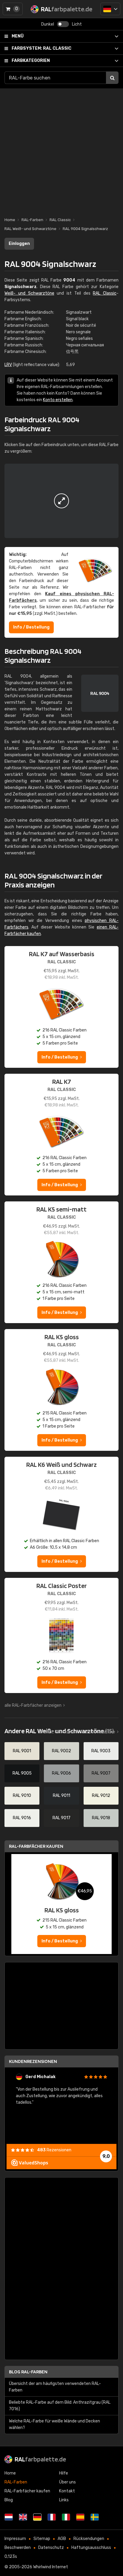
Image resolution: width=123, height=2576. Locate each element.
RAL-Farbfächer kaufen (36, 1846)
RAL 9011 (61, 1796)
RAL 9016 (22, 1818)
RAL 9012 (101, 1796)
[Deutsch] (110, 9)
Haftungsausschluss (91, 2548)
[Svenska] (95, 2517)
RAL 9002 (61, 1751)
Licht (77, 24)
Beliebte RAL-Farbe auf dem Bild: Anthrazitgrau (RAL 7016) (60, 2406)
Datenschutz (51, 2548)
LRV (8, 365)
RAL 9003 (101, 1751)
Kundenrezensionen (33, 2061)
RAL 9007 (101, 1773)
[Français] (52, 2517)
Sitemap (42, 2539)
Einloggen (19, 244)
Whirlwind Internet (51, 2567)
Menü (18, 36)
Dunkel (48, 24)
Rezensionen (54, 2150)
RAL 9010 (22, 1796)
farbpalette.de (40, 2459)
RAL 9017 (61, 1818)
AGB (62, 2539)
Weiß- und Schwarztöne (29, 293)
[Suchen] (112, 78)
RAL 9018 (101, 1818)
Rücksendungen (89, 2539)
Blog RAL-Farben (28, 2372)
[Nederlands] (9, 2517)
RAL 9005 (22, 1773)
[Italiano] (66, 2517)
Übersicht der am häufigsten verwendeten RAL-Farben (55, 2387)
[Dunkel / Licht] (63, 24)
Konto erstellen (58, 400)
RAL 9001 (22, 1751)
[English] (23, 2517)
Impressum (15, 2539)
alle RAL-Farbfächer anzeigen (33, 1705)
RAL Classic (41, 48)
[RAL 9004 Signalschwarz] (61, 501)
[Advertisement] (61, 150)
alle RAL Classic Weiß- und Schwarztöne (77, 1732)
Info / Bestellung (31, 627)
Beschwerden (18, 2548)
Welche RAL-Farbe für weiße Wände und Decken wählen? (54, 2424)
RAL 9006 (61, 1773)
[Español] (80, 2517)
